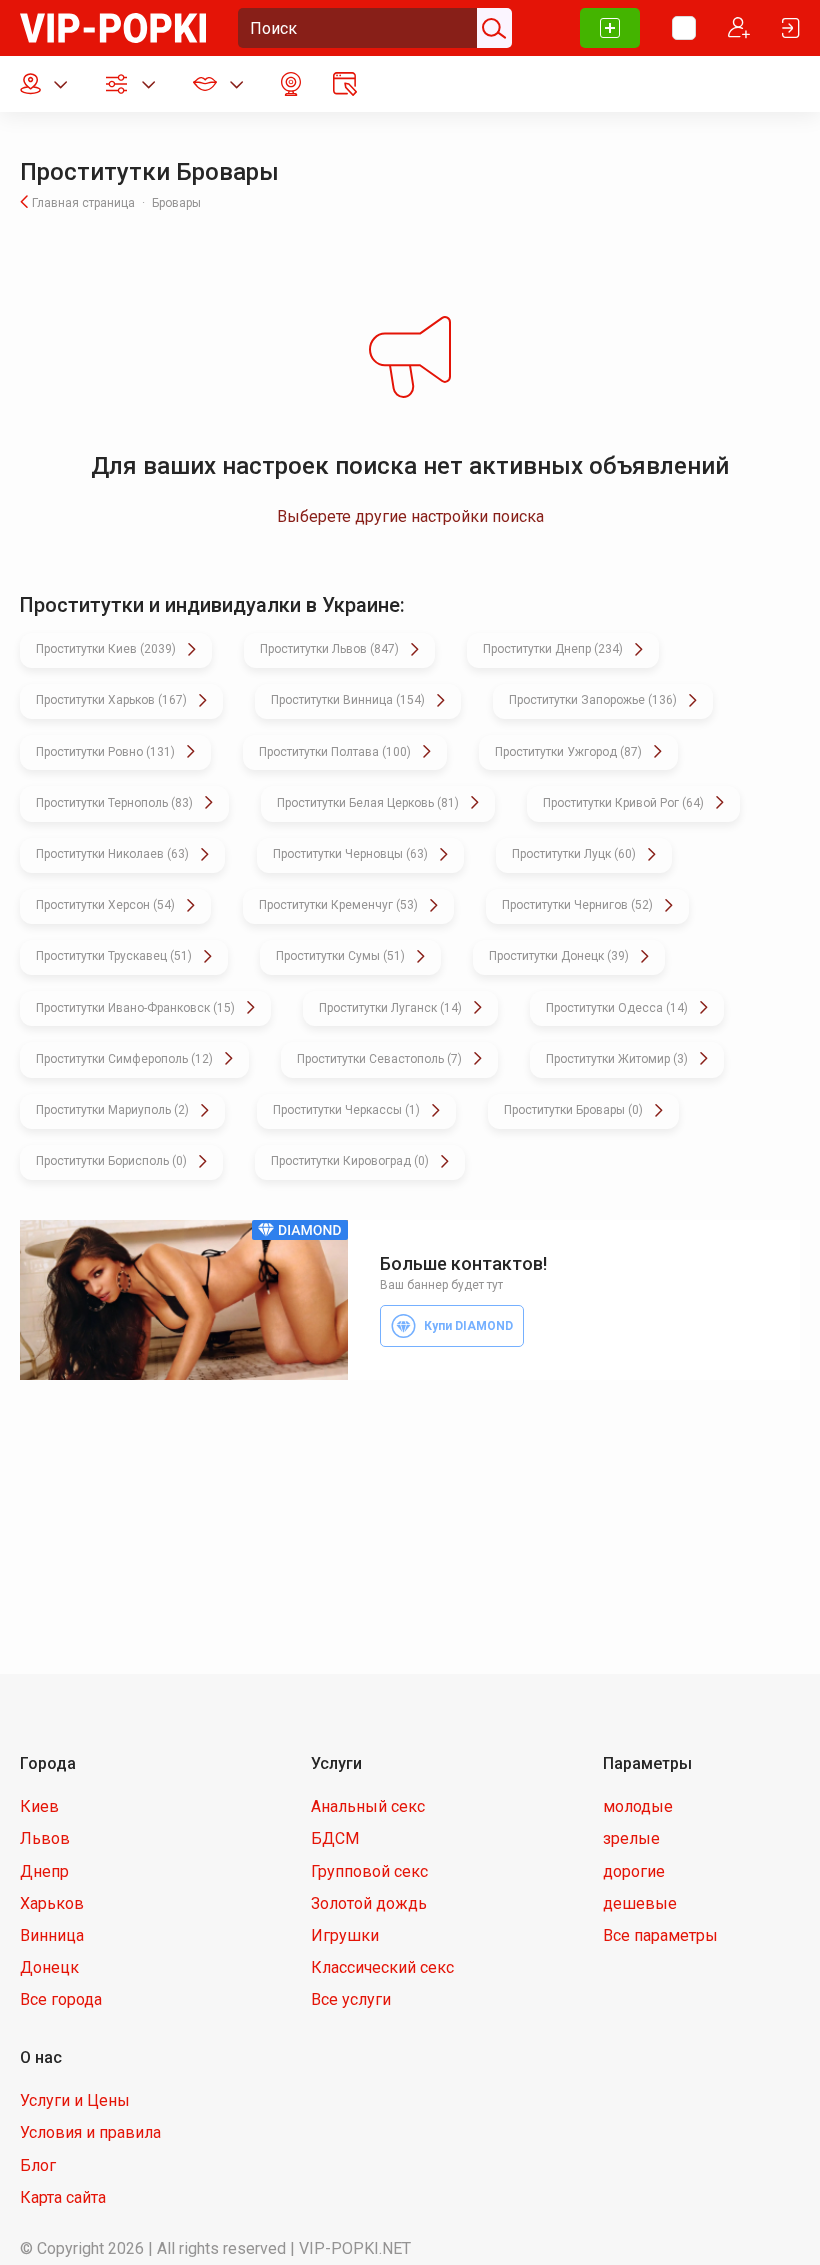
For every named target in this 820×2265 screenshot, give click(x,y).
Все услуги (351, 1999)
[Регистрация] (739, 28)
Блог (38, 2165)
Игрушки (345, 1935)
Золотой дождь (369, 1903)
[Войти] (791, 28)
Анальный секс (368, 1806)
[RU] (684, 28)
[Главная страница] (113, 26)
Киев (39, 1806)
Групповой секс (369, 1871)
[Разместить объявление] (610, 28)
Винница (52, 1935)
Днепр (44, 1871)
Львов (45, 1838)
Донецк (49, 1967)
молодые (638, 1806)
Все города (61, 1999)
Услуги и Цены (75, 2100)
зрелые (631, 1838)
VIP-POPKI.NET (355, 2248)
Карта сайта (63, 2197)
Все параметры (660, 1935)
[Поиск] (492, 28)
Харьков (52, 1903)
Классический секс (382, 1967)
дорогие (634, 1871)
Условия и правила (90, 2132)
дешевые (640, 1903)
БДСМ (335, 1838)
